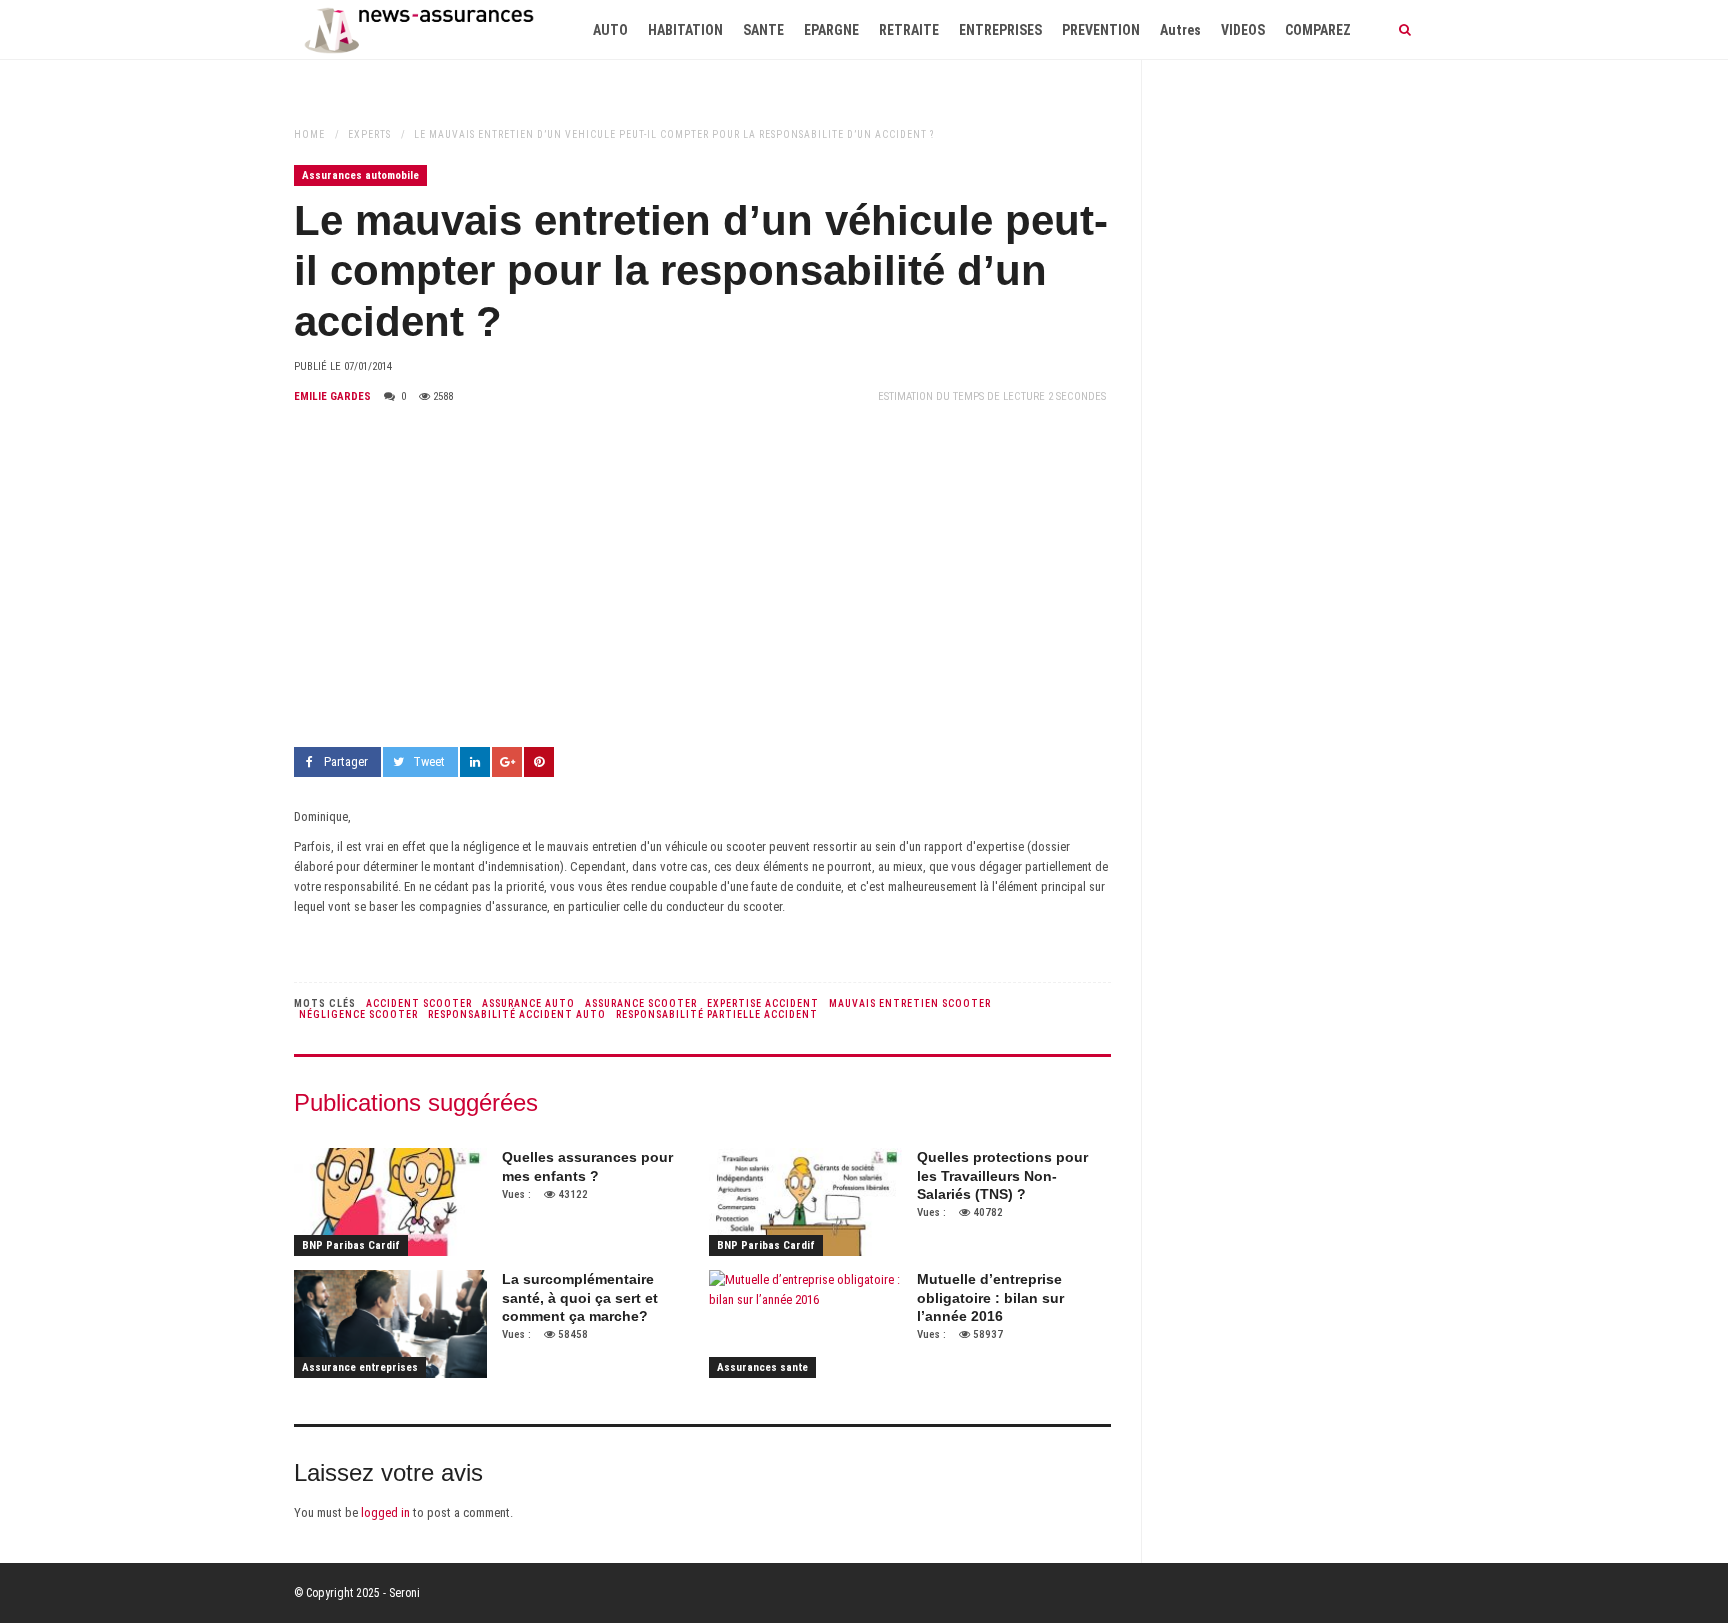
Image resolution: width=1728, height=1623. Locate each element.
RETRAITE (909, 30)
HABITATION (685, 30)
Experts (369, 134)
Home (309, 134)
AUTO (610, 30)
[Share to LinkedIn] (475, 762)
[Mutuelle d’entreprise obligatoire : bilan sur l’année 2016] (805, 1324)
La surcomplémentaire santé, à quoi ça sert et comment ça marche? (580, 1297)
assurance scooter (641, 1003)
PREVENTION (1101, 30)
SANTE (763, 30)
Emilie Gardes (332, 396)
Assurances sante (762, 1367)
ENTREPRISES (1000, 30)
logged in (385, 1512)
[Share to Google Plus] (507, 762)
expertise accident (763, 1003)
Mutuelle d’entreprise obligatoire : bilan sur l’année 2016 (990, 1297)
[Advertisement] (702, 577)
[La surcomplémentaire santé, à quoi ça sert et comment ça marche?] (390, 1324)
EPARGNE (831, 30)
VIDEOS (1243, 30)
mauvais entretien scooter (910, 1003)
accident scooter (419, 1003)
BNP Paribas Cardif (351, 1245)
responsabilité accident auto (517, 1014)
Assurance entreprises (360, 1367)
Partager (346, 761)
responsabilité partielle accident (717, 1014)
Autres (1180, 30)
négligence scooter (358, 1014)
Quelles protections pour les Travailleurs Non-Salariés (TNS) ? (1002, 1175)
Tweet (429, 761)
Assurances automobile (360, 175)
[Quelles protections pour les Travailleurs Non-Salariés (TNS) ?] (805, 1202)
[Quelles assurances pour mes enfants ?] (390, 1202)
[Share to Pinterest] (539, 762)
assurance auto (528, 1003)
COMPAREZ (1318, 30)
